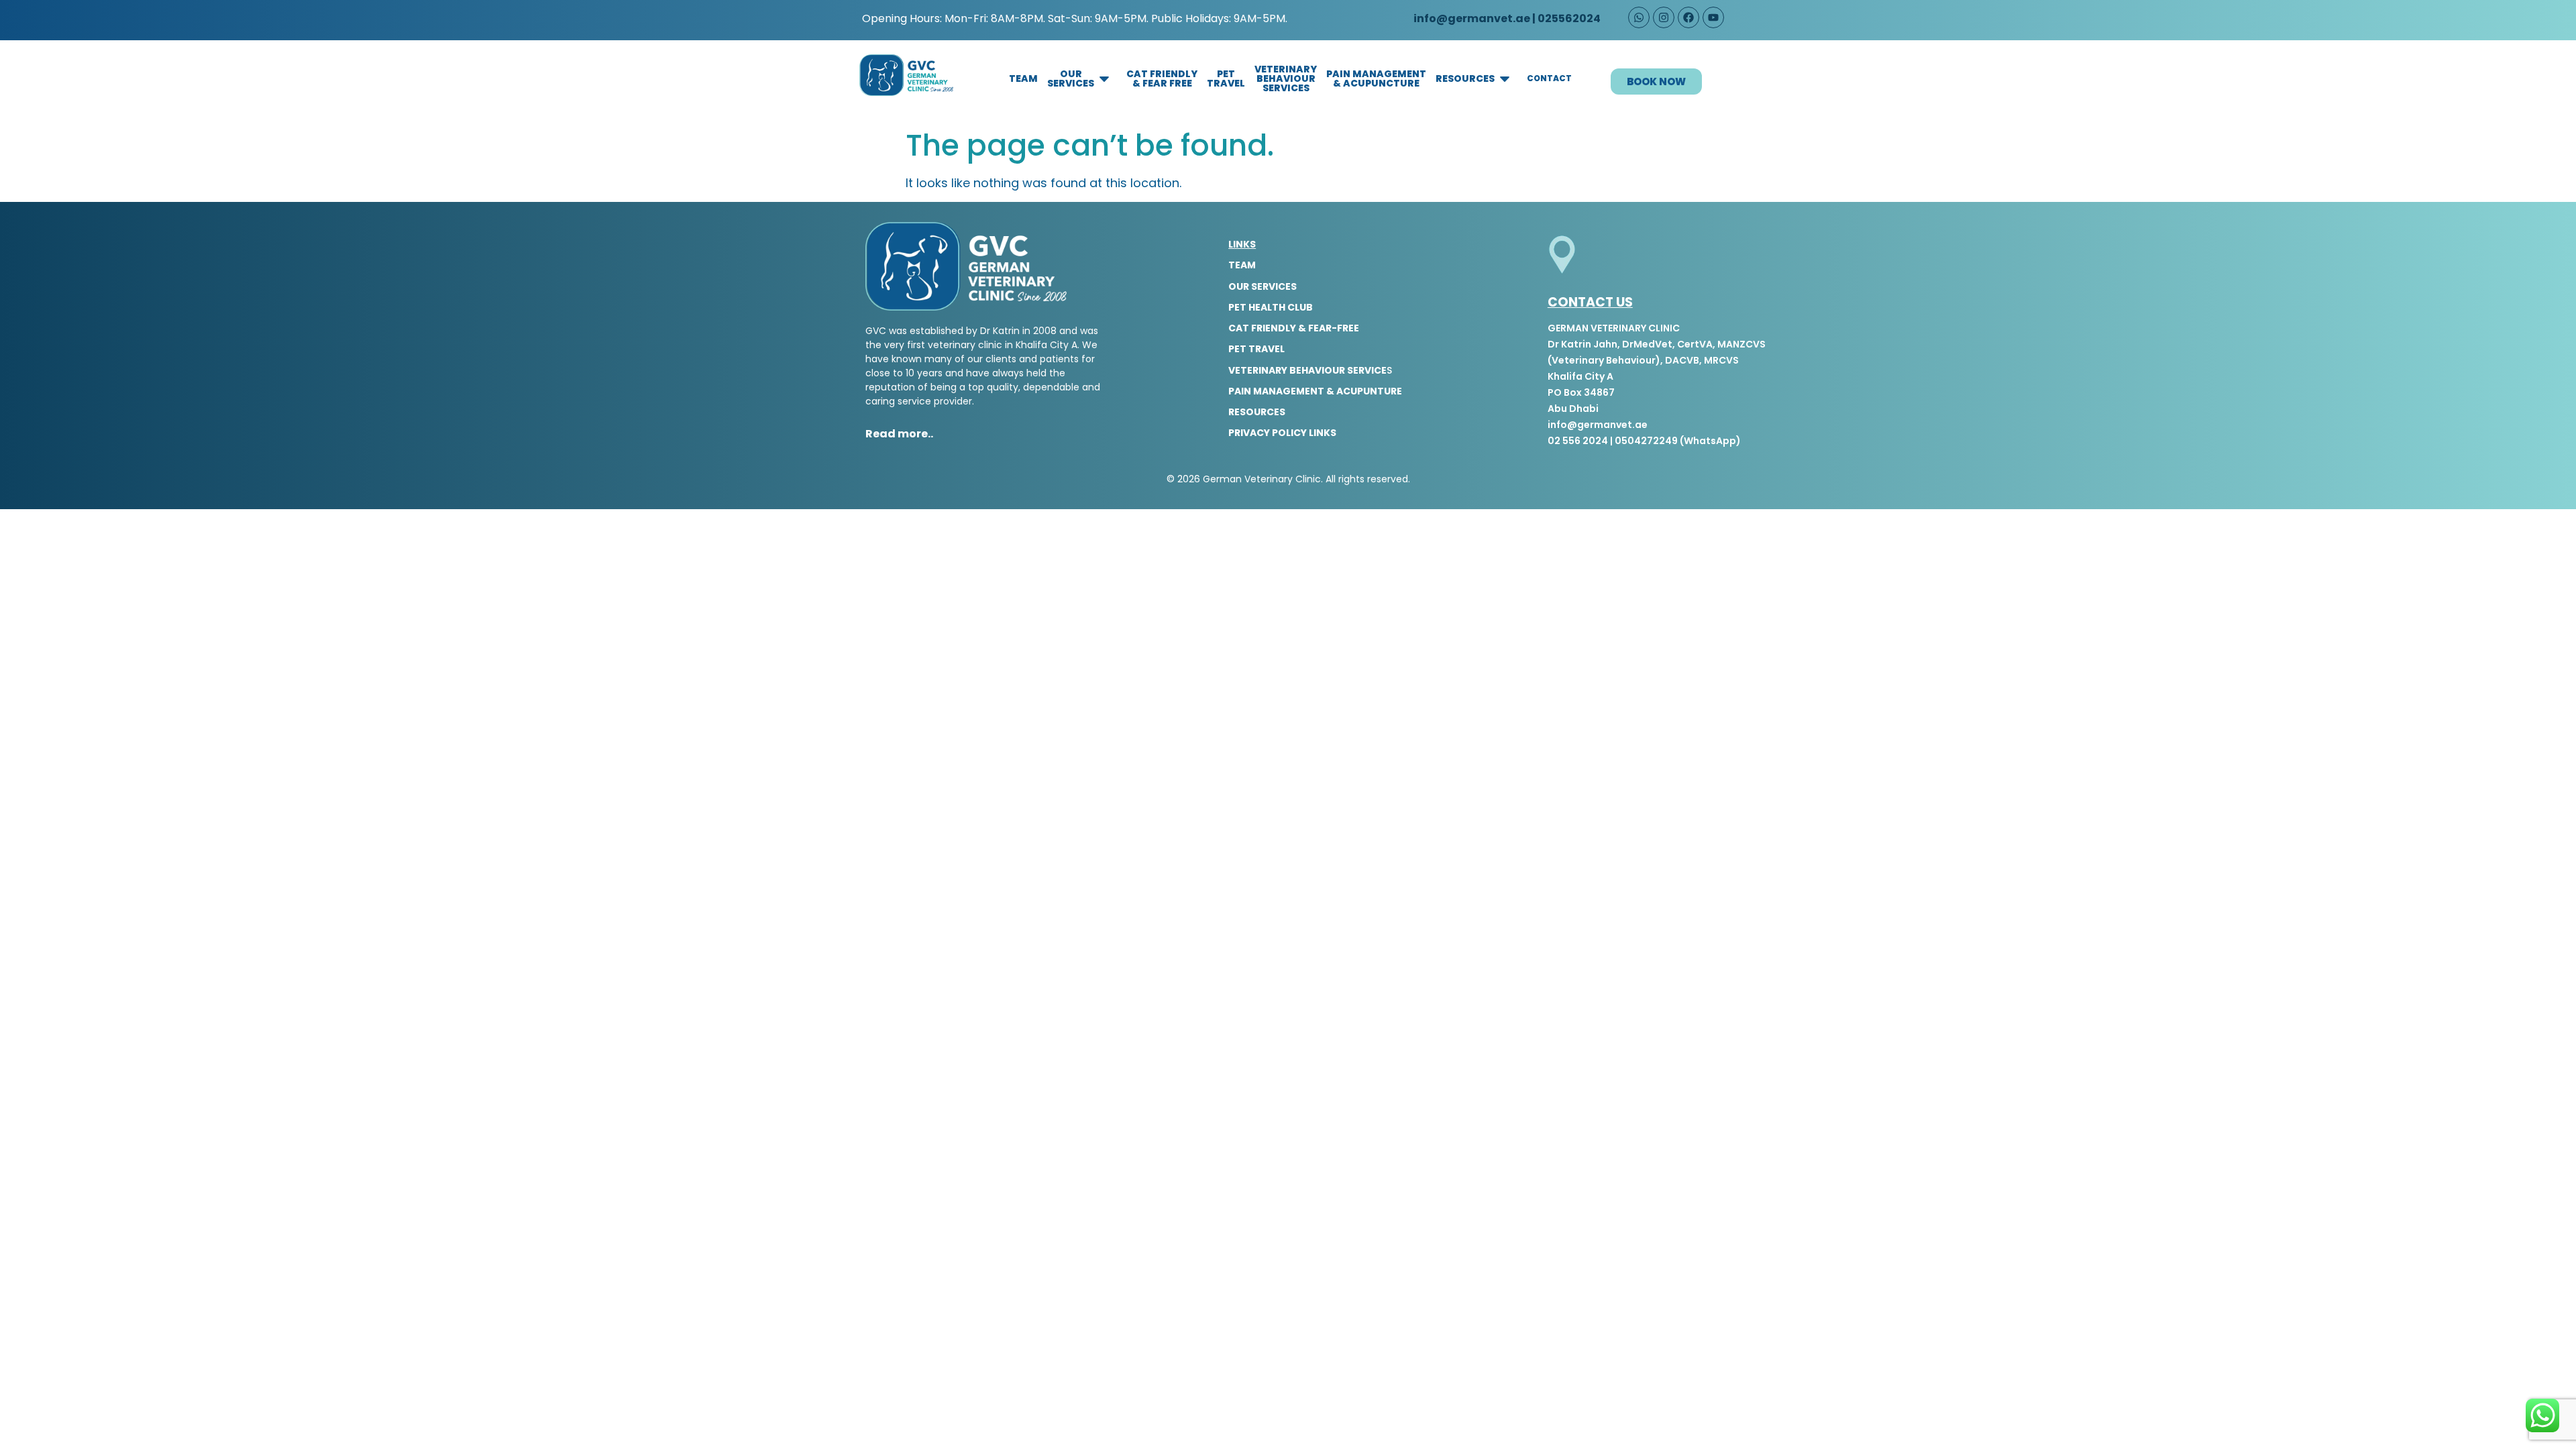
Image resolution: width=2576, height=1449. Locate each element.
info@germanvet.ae (1471, 18)
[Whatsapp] (1639, 17)
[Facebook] (1688, 17)
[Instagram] (1664, 17)
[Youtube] (1713, 17)
